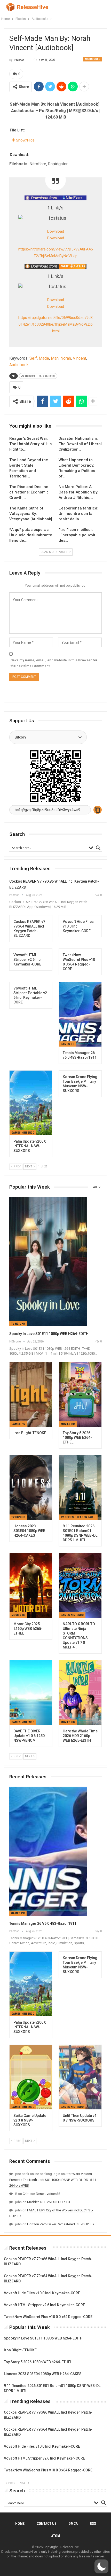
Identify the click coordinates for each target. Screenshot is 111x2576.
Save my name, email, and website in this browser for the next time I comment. (54, 663)
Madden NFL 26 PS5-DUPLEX (49, 2202)
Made (44, 358)
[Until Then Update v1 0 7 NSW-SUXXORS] (80, 2077)
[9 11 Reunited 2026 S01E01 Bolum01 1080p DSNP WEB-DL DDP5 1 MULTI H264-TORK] (80, 1488)
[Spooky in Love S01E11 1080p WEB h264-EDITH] (48, 1262)
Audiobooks (92, 59)
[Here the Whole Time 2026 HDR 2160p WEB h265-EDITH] (80, 1693)
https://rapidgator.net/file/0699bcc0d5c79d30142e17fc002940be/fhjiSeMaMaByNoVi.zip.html (55, 324)
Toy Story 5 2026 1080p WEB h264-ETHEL (38, 2362)
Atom (56, 2536)
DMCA (73, 2524)
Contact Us (47, 2524)
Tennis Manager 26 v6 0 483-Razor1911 (43, 1923)
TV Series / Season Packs (78, 1517)
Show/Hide (25, 140)
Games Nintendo (23, 1133)
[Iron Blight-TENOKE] (31, 1394)
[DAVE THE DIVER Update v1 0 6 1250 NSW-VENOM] (31, 1693)
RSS (93, 2524)
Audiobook (19, 365)
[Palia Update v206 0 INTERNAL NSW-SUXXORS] (31, 1103)
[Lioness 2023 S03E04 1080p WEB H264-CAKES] (31, 1488)
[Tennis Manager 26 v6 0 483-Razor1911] (80, 1014)
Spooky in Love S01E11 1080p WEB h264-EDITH (49, 1334)
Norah (66, 358)
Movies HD (68, 1424)
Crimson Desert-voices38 (41, 2194)
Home (20, 2524)
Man (55, 358)
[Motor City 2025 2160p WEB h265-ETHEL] (31, 1585)
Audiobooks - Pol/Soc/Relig (38, 376)
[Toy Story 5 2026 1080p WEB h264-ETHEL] (80, 1394)
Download (56, 231)
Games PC (68, 1044)
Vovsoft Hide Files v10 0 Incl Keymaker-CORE (42, 2293)
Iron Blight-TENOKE (20, 2350)
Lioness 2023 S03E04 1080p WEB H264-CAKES (43, 2374)
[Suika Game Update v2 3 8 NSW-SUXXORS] (31, 2077)
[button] (101, 2566)
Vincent (80, 358)
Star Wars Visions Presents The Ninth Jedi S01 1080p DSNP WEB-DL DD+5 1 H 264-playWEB (53, 2180)
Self (33, 358)
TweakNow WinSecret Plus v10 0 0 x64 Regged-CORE (48, 2317)
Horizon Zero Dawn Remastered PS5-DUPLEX (61, 2224)
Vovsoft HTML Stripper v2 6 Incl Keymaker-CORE (44, 2305)
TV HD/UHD (18, 1324)
